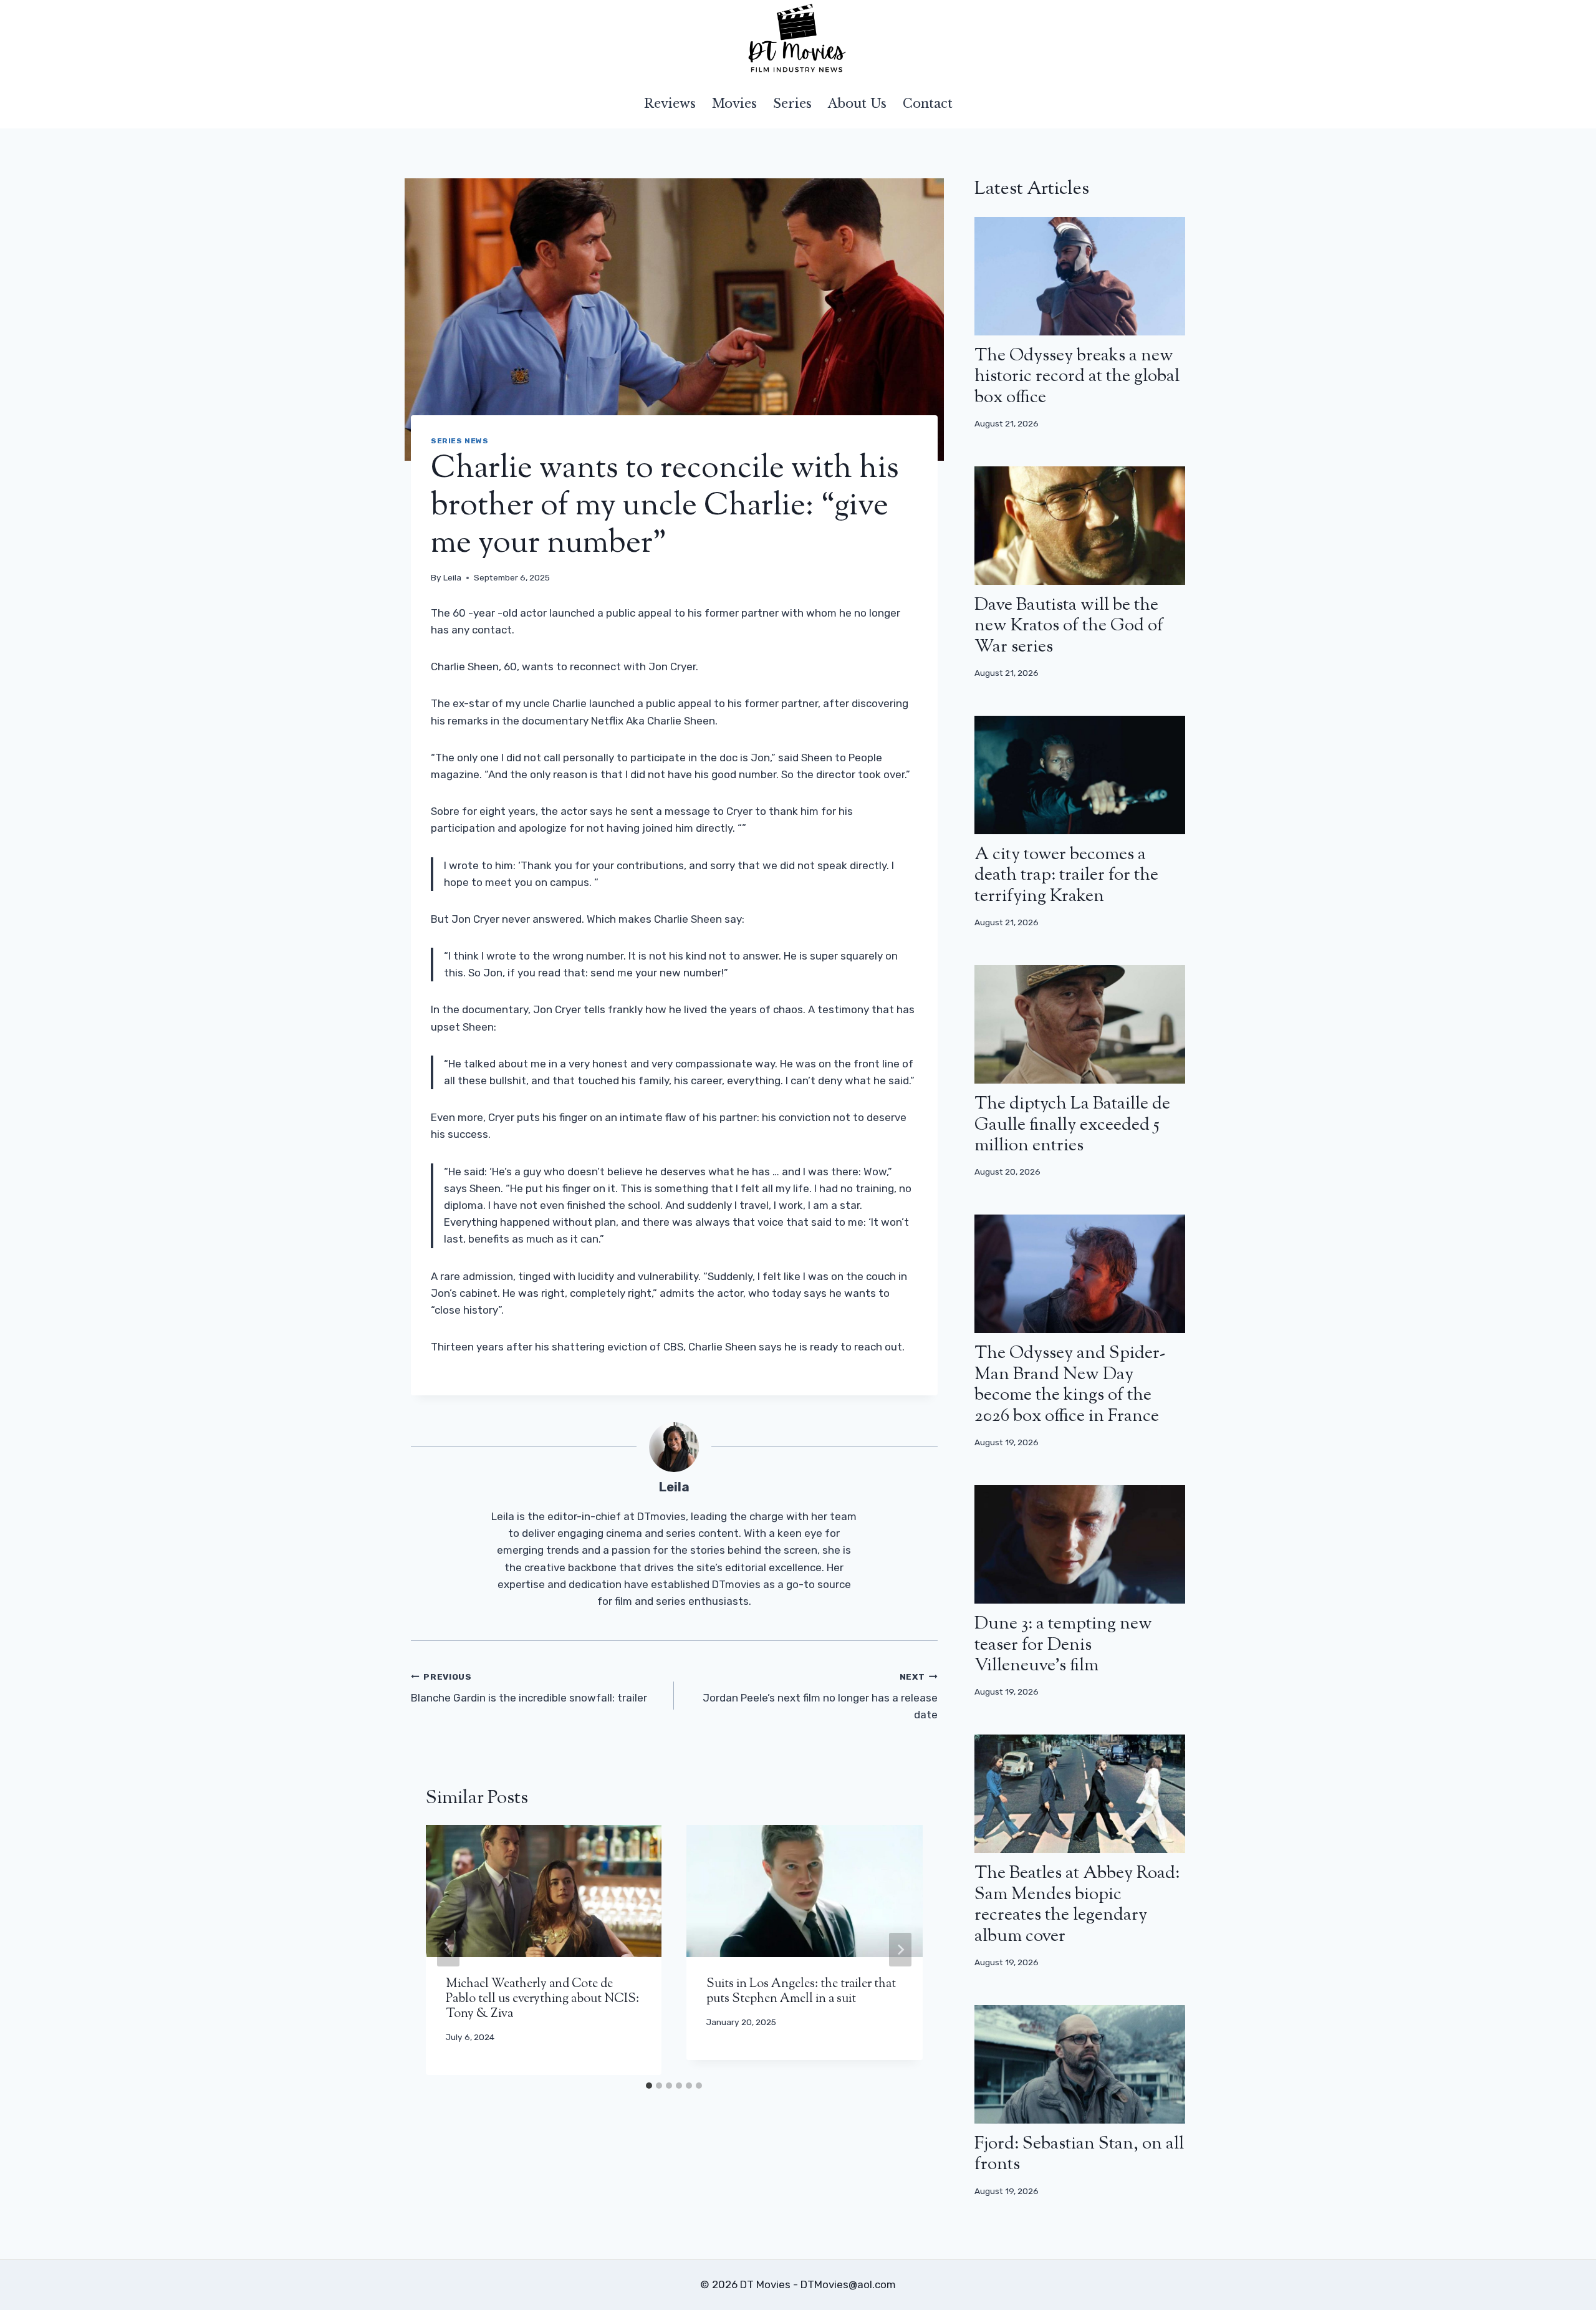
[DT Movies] (798, 39)
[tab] (649, 2086)
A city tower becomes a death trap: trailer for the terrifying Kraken (1066, 876)
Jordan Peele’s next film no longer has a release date (820, 1696)
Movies (734, 103)
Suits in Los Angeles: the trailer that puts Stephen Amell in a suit (801, 1992)
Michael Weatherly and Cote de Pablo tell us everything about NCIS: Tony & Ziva (542, 1999)
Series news (460, 441)
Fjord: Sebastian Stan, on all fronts (1079, 2155)
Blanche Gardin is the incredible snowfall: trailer (529, 1688)
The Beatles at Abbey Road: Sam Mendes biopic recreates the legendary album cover (1077, 1905)
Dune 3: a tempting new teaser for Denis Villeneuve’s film (1063, 1645)
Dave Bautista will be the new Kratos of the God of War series (1069, 626)
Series (792, 103)
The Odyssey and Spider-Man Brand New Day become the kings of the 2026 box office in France (1070, 1385)
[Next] (900, 1950)
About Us (857, 103)
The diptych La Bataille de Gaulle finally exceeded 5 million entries (1072, 1125)
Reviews (670, 103)
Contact (928, 103)
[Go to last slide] (448, 1950)
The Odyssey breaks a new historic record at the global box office (1077, 377)
